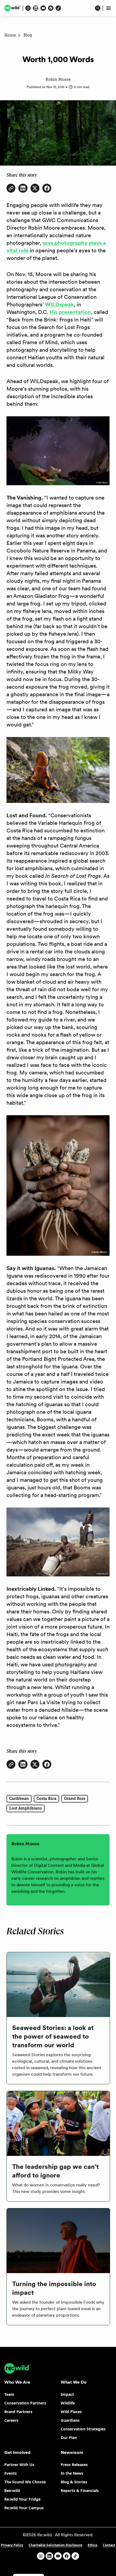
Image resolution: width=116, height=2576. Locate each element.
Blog (28, 35)
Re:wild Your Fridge (22, 2499)
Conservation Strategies (83, 2429)
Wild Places (71, 2412)
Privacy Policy (12, 2545)
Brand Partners (18, 2412)
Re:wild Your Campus (24, 2508)
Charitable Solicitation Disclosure (55, 2545)
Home (10, 35)
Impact (67, 2394)
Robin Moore (58, 80)
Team (9, 2394)
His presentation (70, 312)
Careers (11, 2420)
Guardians (70, 2420)
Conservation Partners (25, 2403)
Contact (109, 2545)
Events (11, 2473)
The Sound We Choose (25, 2482)
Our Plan (69, 2438)
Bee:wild (12, 2490)
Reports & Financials (80, 2490)
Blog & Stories (74, 2482)
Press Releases (74, 2465)
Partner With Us (19, 2465)
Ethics (93, 2545)
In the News (72, 2473)
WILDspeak (59, 304)
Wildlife (68, 2403)
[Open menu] (108, 8)
